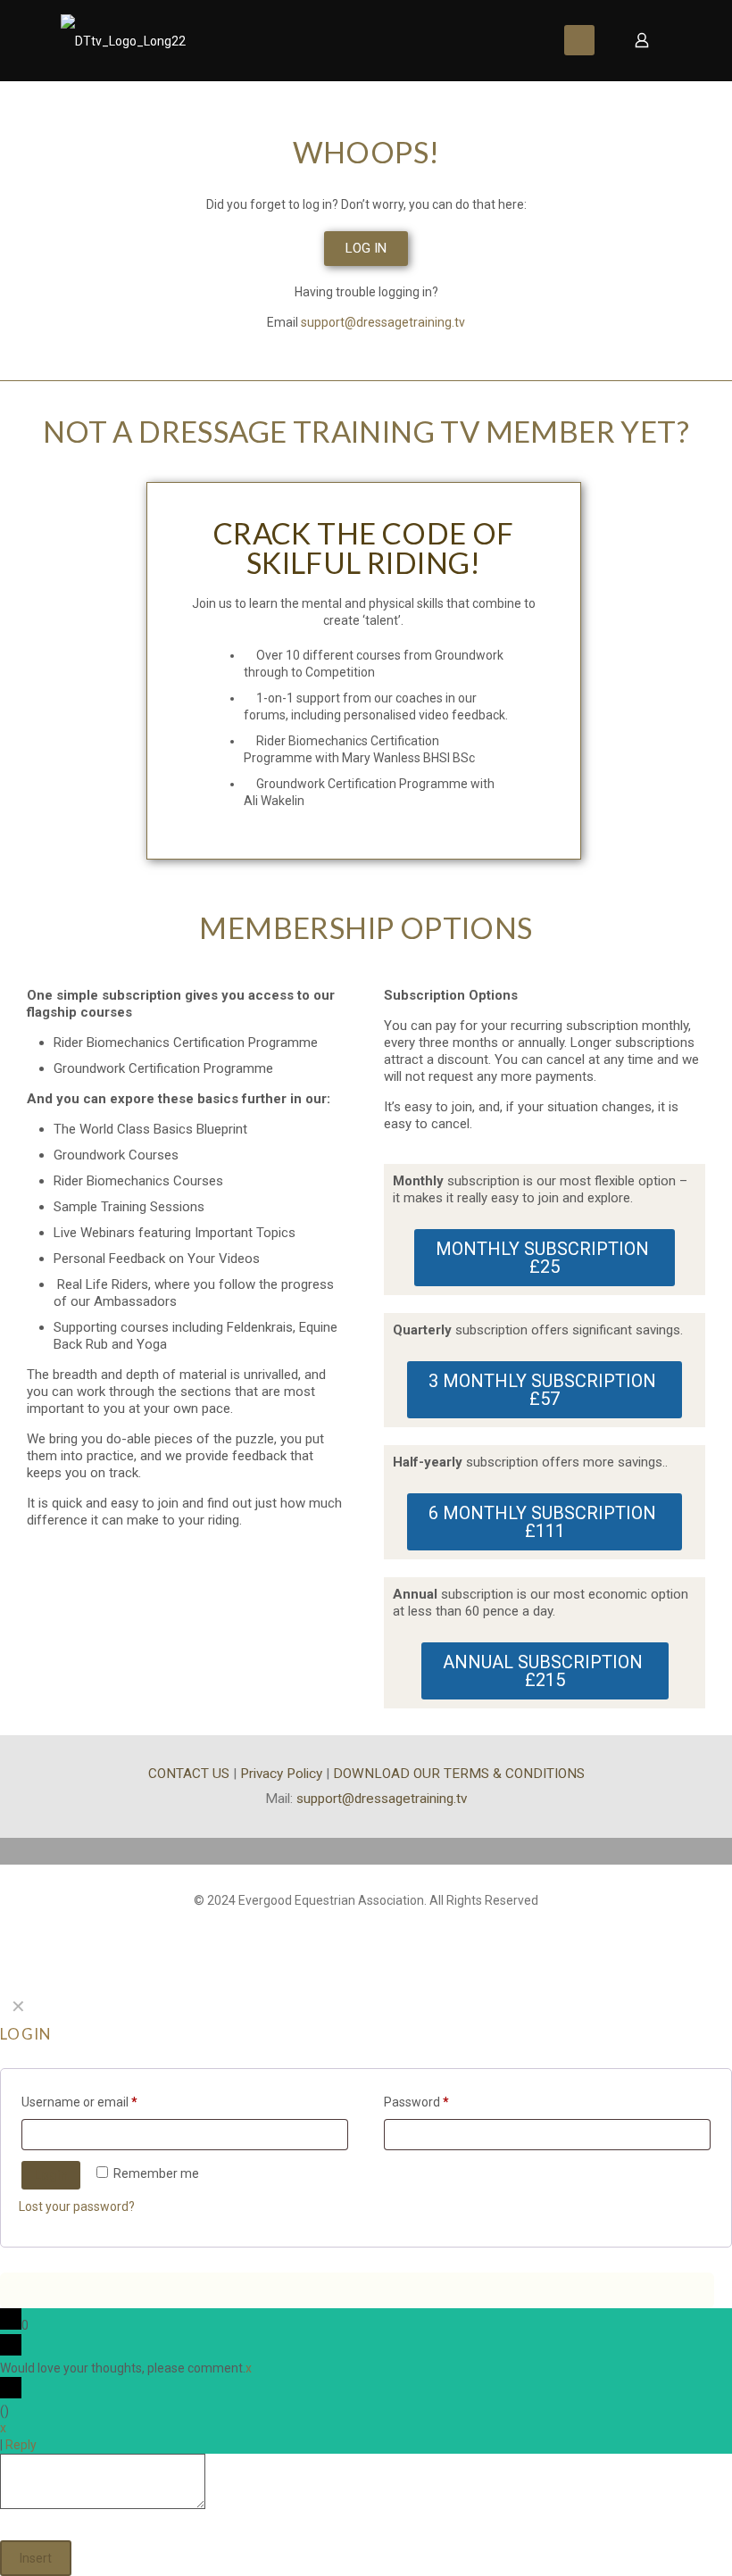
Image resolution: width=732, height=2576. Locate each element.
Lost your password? (77, 2206)
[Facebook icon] (366, 1926)
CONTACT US (189, 1774)
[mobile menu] (579, 40)
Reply (21, 2445)
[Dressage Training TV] (123, 40)
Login (51, 2175)
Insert (36, 2558)
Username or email (79, 2102)
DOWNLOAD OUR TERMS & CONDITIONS (459, 1774)
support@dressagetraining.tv (383, 322)
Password (416, 2102)
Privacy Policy (281, 1774)
